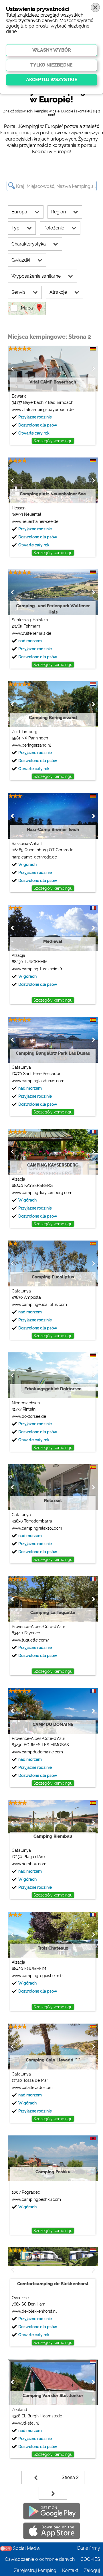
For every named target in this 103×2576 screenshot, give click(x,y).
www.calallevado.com (32, 2088)
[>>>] (53, 2493)
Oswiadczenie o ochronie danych (40, 2559)
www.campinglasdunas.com (38, 1081)
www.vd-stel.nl (25, 2423)
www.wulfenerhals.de (31, 633)
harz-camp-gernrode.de (34, 857)
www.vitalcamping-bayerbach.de (43, 410)
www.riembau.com (29, 1864)
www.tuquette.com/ (30, 1640)
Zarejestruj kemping (35, 2570)
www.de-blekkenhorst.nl (34, 2311)
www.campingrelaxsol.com (37, 1528)
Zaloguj (92, 2570)
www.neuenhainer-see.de (35, 521)
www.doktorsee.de (29, 1416)
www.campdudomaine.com (37, 1752)
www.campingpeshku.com (36, 2199)
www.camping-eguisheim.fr (37, 1976)
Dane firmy (89, 2548)
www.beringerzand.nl (31, 745)
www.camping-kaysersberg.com (42, 1193)
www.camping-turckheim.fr (37, 969)
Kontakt (70, 2570)
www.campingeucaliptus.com (39, 1304)
